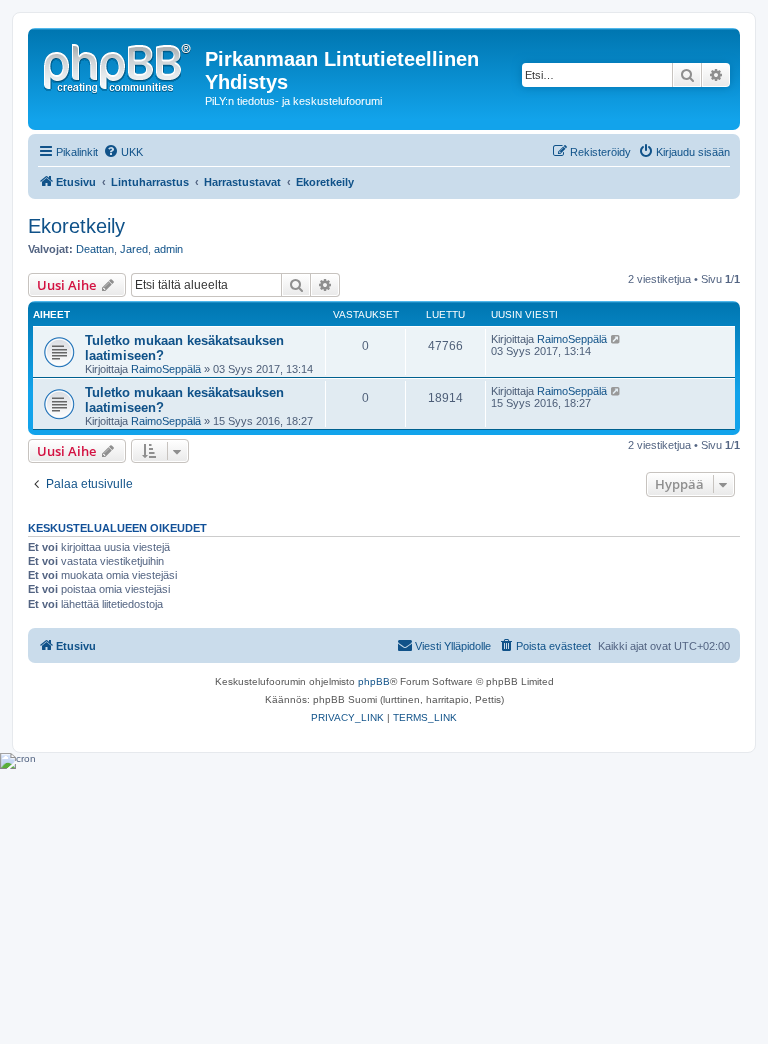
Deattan (95, 249)
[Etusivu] (119, 65)
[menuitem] (123, 152)
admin (168, 249)
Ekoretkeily (76, 226)
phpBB (374, 681)
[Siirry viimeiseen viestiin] (616, 339)
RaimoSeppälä (166, 369)
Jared (134, 249)
